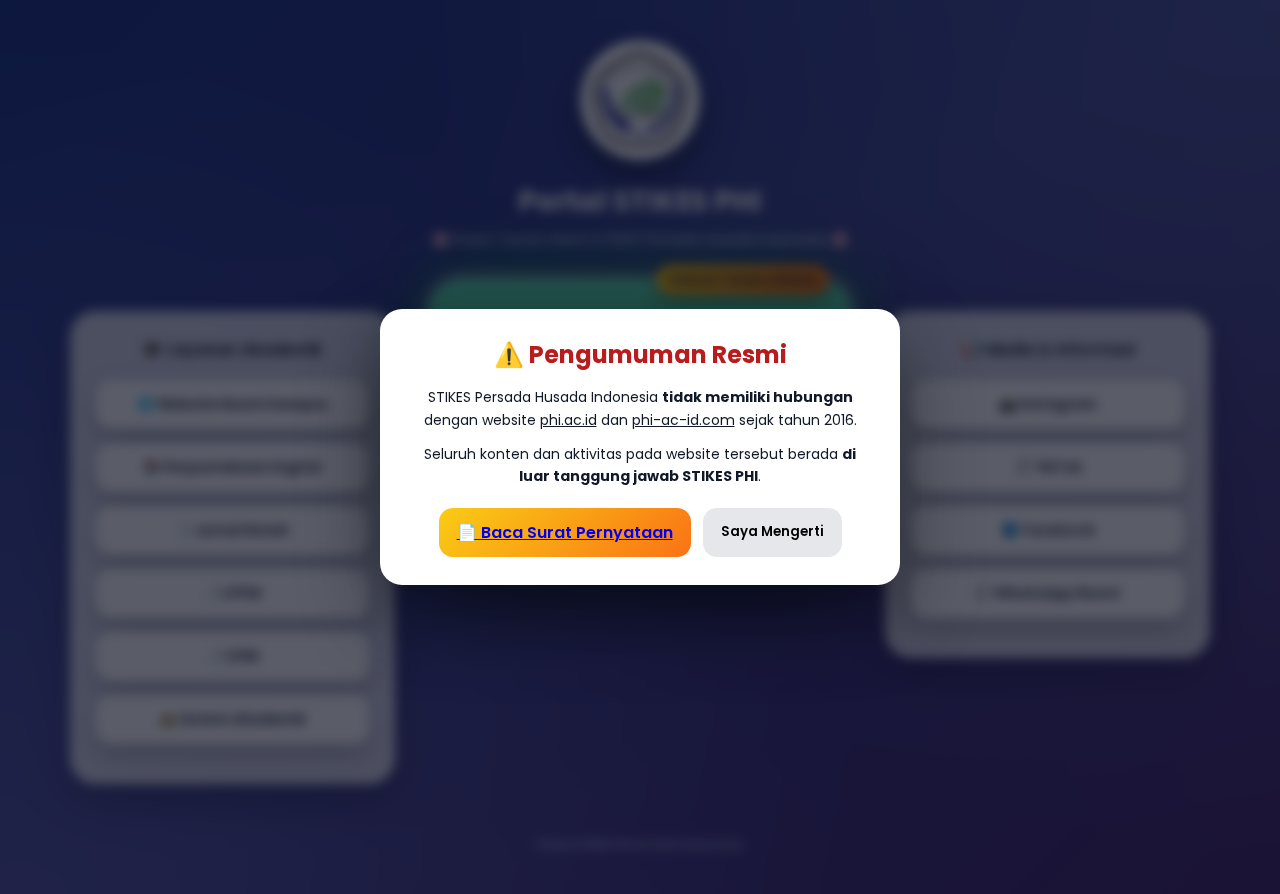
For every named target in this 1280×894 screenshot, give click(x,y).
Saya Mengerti (772, 531)
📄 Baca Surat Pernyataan (565, 532)
